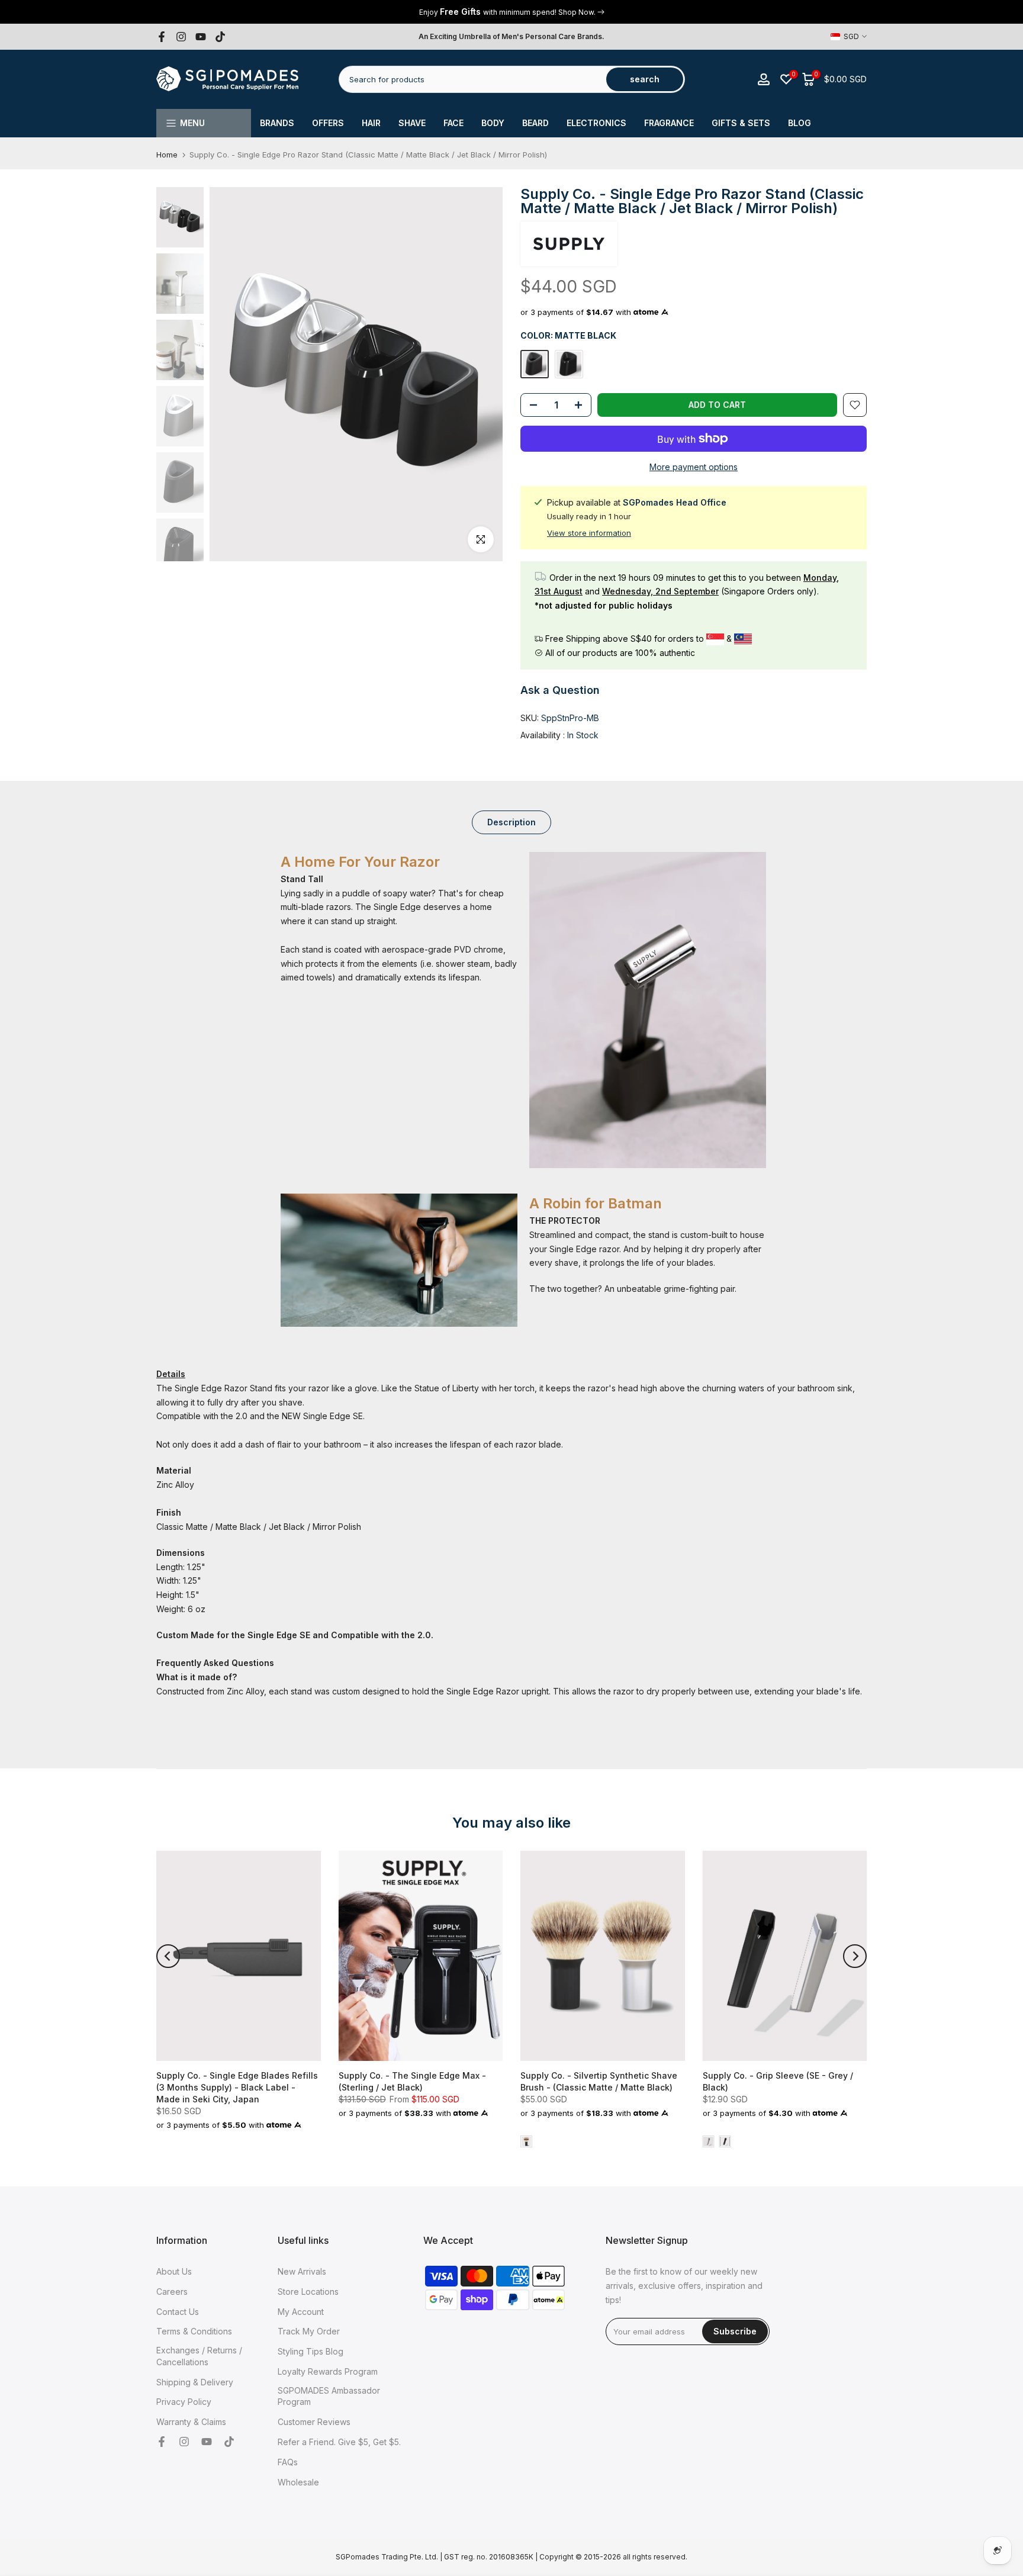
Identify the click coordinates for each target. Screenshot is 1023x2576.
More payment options (694, 467)
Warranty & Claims (191, 2422)
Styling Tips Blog (311, 2351)
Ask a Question (560, 690)
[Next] (855, 1956)
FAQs (288, 2462)
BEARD (535, 123)
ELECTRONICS (596, 123)
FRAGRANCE (669, 123)
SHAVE (412, 123)
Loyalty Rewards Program (328, 2371)
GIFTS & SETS (741, 123)
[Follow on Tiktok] (220, 37)
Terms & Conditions (194, 2331)
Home (167, 155)
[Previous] (168, 1956)
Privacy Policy (184, 2402)
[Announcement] (511, 12)
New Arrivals (302, 2271)
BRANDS (277, 123)
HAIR (371, 123)
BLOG (800, 123)
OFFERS (328, 123)
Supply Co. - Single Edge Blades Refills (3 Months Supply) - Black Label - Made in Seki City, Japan (237, 2087)
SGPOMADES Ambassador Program (329, 2396)
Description (511, 821)
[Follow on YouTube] (201, 37)
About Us (174, 2271)
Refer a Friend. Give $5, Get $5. (339, 2442)
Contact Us (178, 2312)
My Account (301, 2312)
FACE (453, 123)
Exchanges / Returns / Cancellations (199, 2356)
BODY (493, 123)
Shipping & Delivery (195, 2382)
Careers (172, 2292)
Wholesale (298, 2482)
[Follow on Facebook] (162, 37)
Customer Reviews (314, 2422)
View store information (589, 533)
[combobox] (473, 79)
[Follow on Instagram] (181, 37)
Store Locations (308, 2292)
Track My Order (309, 2331)
